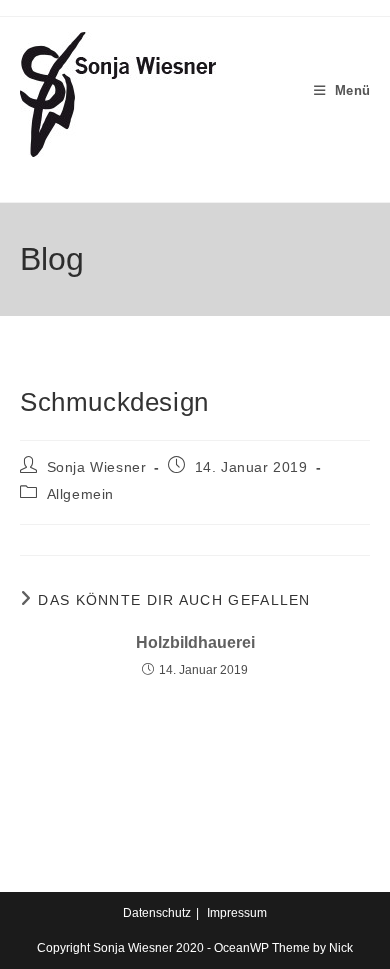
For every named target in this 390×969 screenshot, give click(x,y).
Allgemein (80, 494)
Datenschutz (157, 913)
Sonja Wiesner (97, 467)
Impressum (237, 913)
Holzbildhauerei (195, 642)
